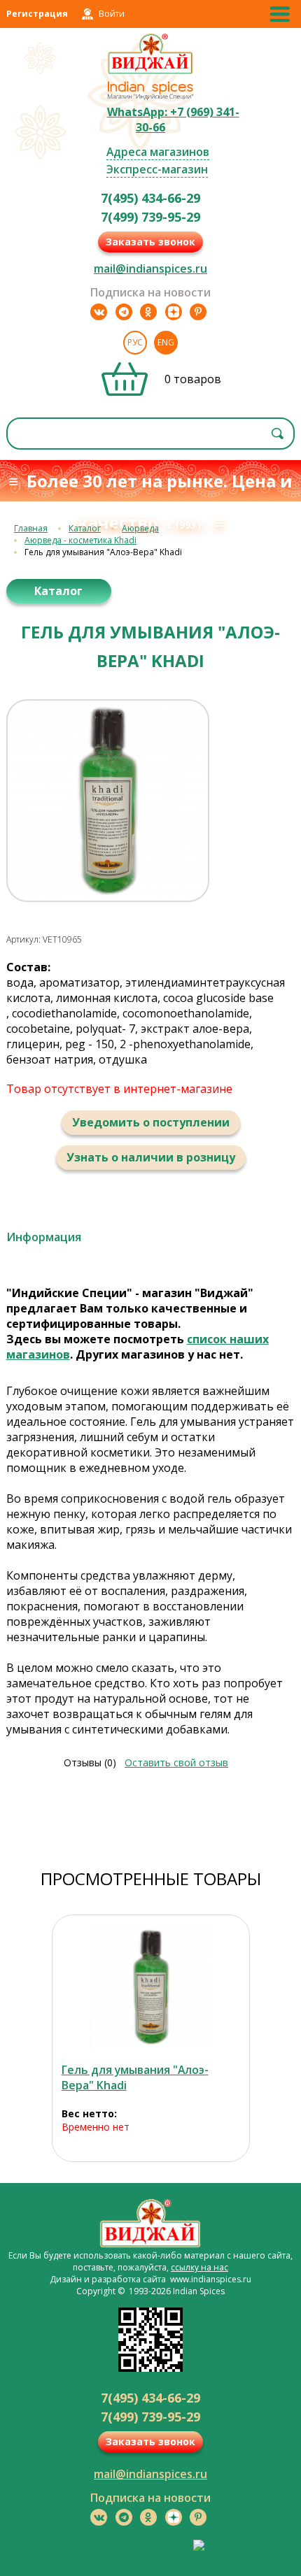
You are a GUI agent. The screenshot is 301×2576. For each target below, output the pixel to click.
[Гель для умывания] (151, 1987)
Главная (31, 528)
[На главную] (151, 72)
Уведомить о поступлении (151, 1122)
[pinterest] (198, 312)
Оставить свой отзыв (176, 1762)
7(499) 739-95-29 (150, 217)
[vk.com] (99, 312)
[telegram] (124, 312)
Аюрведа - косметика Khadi (80, 540)
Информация (44, 1237)
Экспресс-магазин (157, 169)
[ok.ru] (148, 312)
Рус (135, 342)
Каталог (85, 528)
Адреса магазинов (158, 152)
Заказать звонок (150, 242)
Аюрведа (140, 528)
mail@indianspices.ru (150, 269)
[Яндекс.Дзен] (174, 312)
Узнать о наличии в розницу (151, 1157)
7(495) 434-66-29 (150, 198)
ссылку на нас (199, 2267)
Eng (166, 342)
